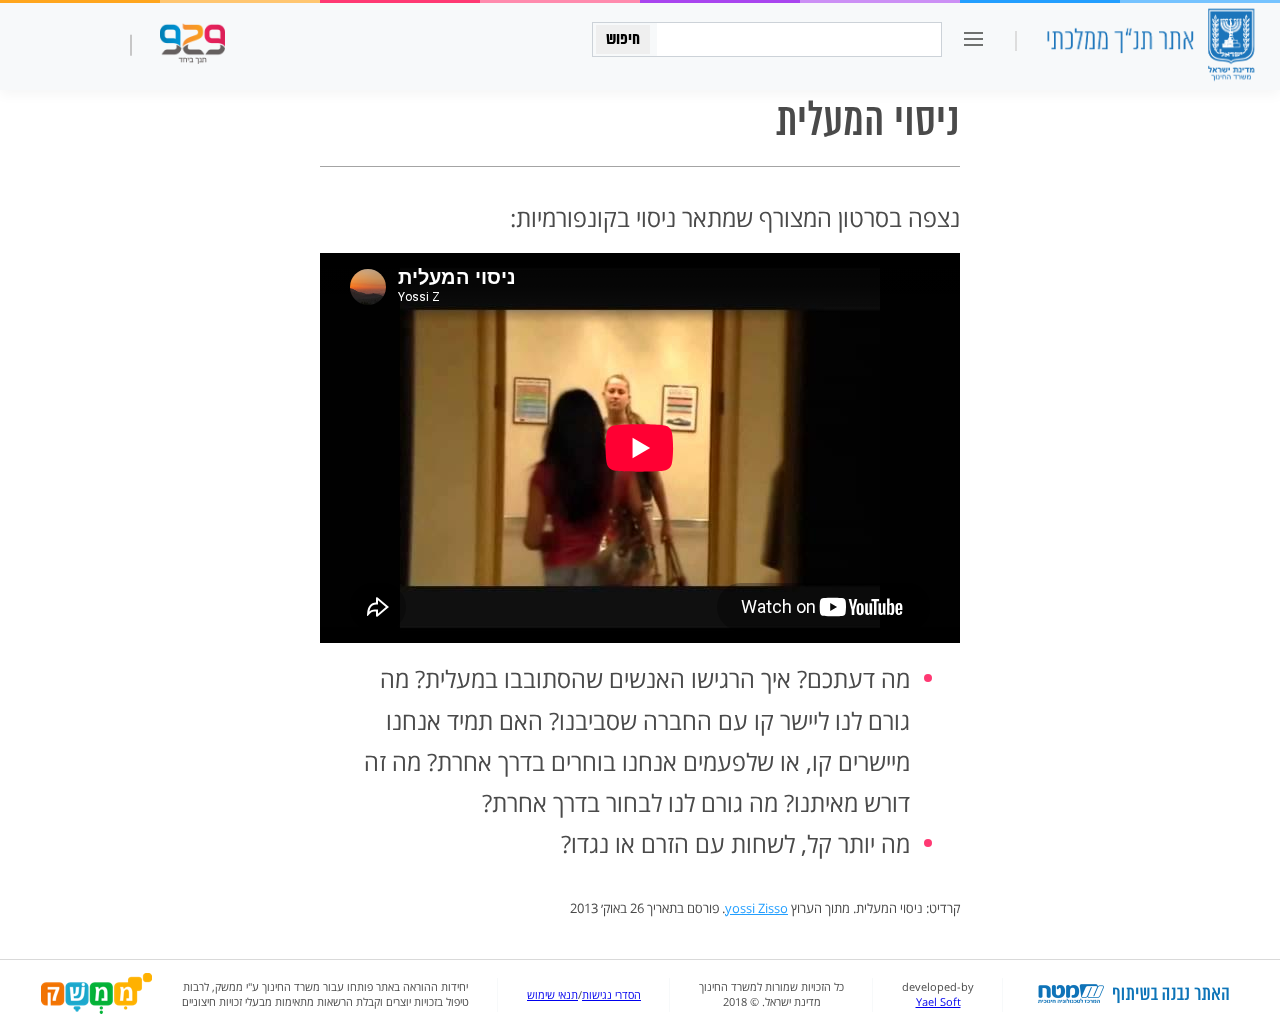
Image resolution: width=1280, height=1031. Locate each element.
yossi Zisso (756, 908)
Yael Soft (938, 1002)
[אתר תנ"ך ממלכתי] (1150, 46)
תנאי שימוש (552, 995)
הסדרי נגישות (611, 995)
